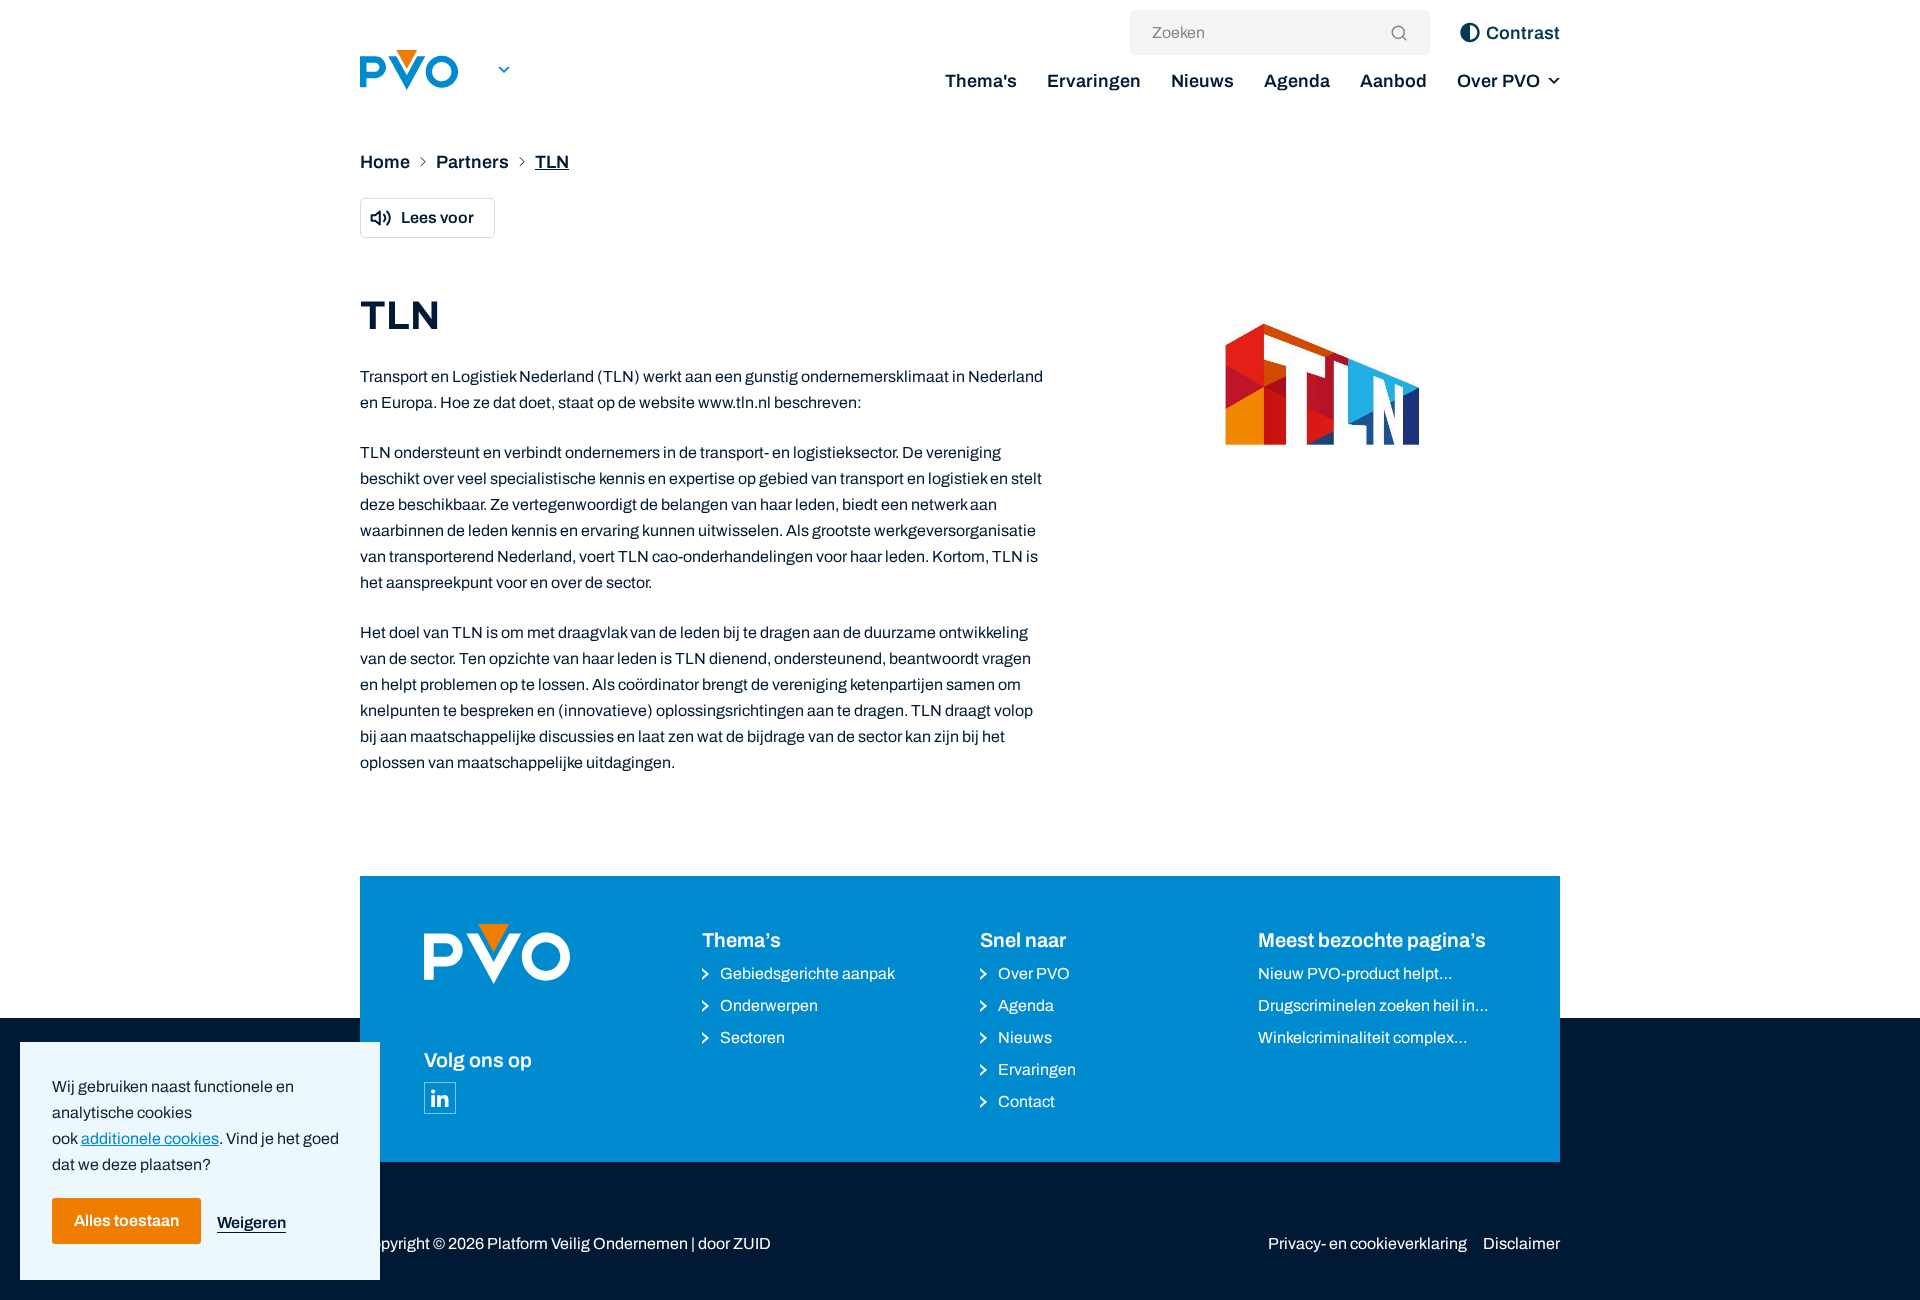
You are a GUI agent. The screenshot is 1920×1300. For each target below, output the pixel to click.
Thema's (981, 81)
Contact (1026, 1101)
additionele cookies (150, 1138)
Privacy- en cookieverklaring (1367, 1243)
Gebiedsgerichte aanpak (807, 973)
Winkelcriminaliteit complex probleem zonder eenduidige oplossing (1359, 1039)
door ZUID (734, 1243)
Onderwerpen (769, 1005)
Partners (472, 162)
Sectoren (752, 1037)
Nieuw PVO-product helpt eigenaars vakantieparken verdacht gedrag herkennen (1354, 975)
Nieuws (1202, 81)
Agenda (1297, 81)
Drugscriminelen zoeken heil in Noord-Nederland (1366, 1007)
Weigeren (251, 1222)
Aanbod (1393, 81)
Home (385, 162)
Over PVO (1498, 81)
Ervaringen (1094, 81)
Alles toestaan (126, 1220)
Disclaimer (1521, 1243)
